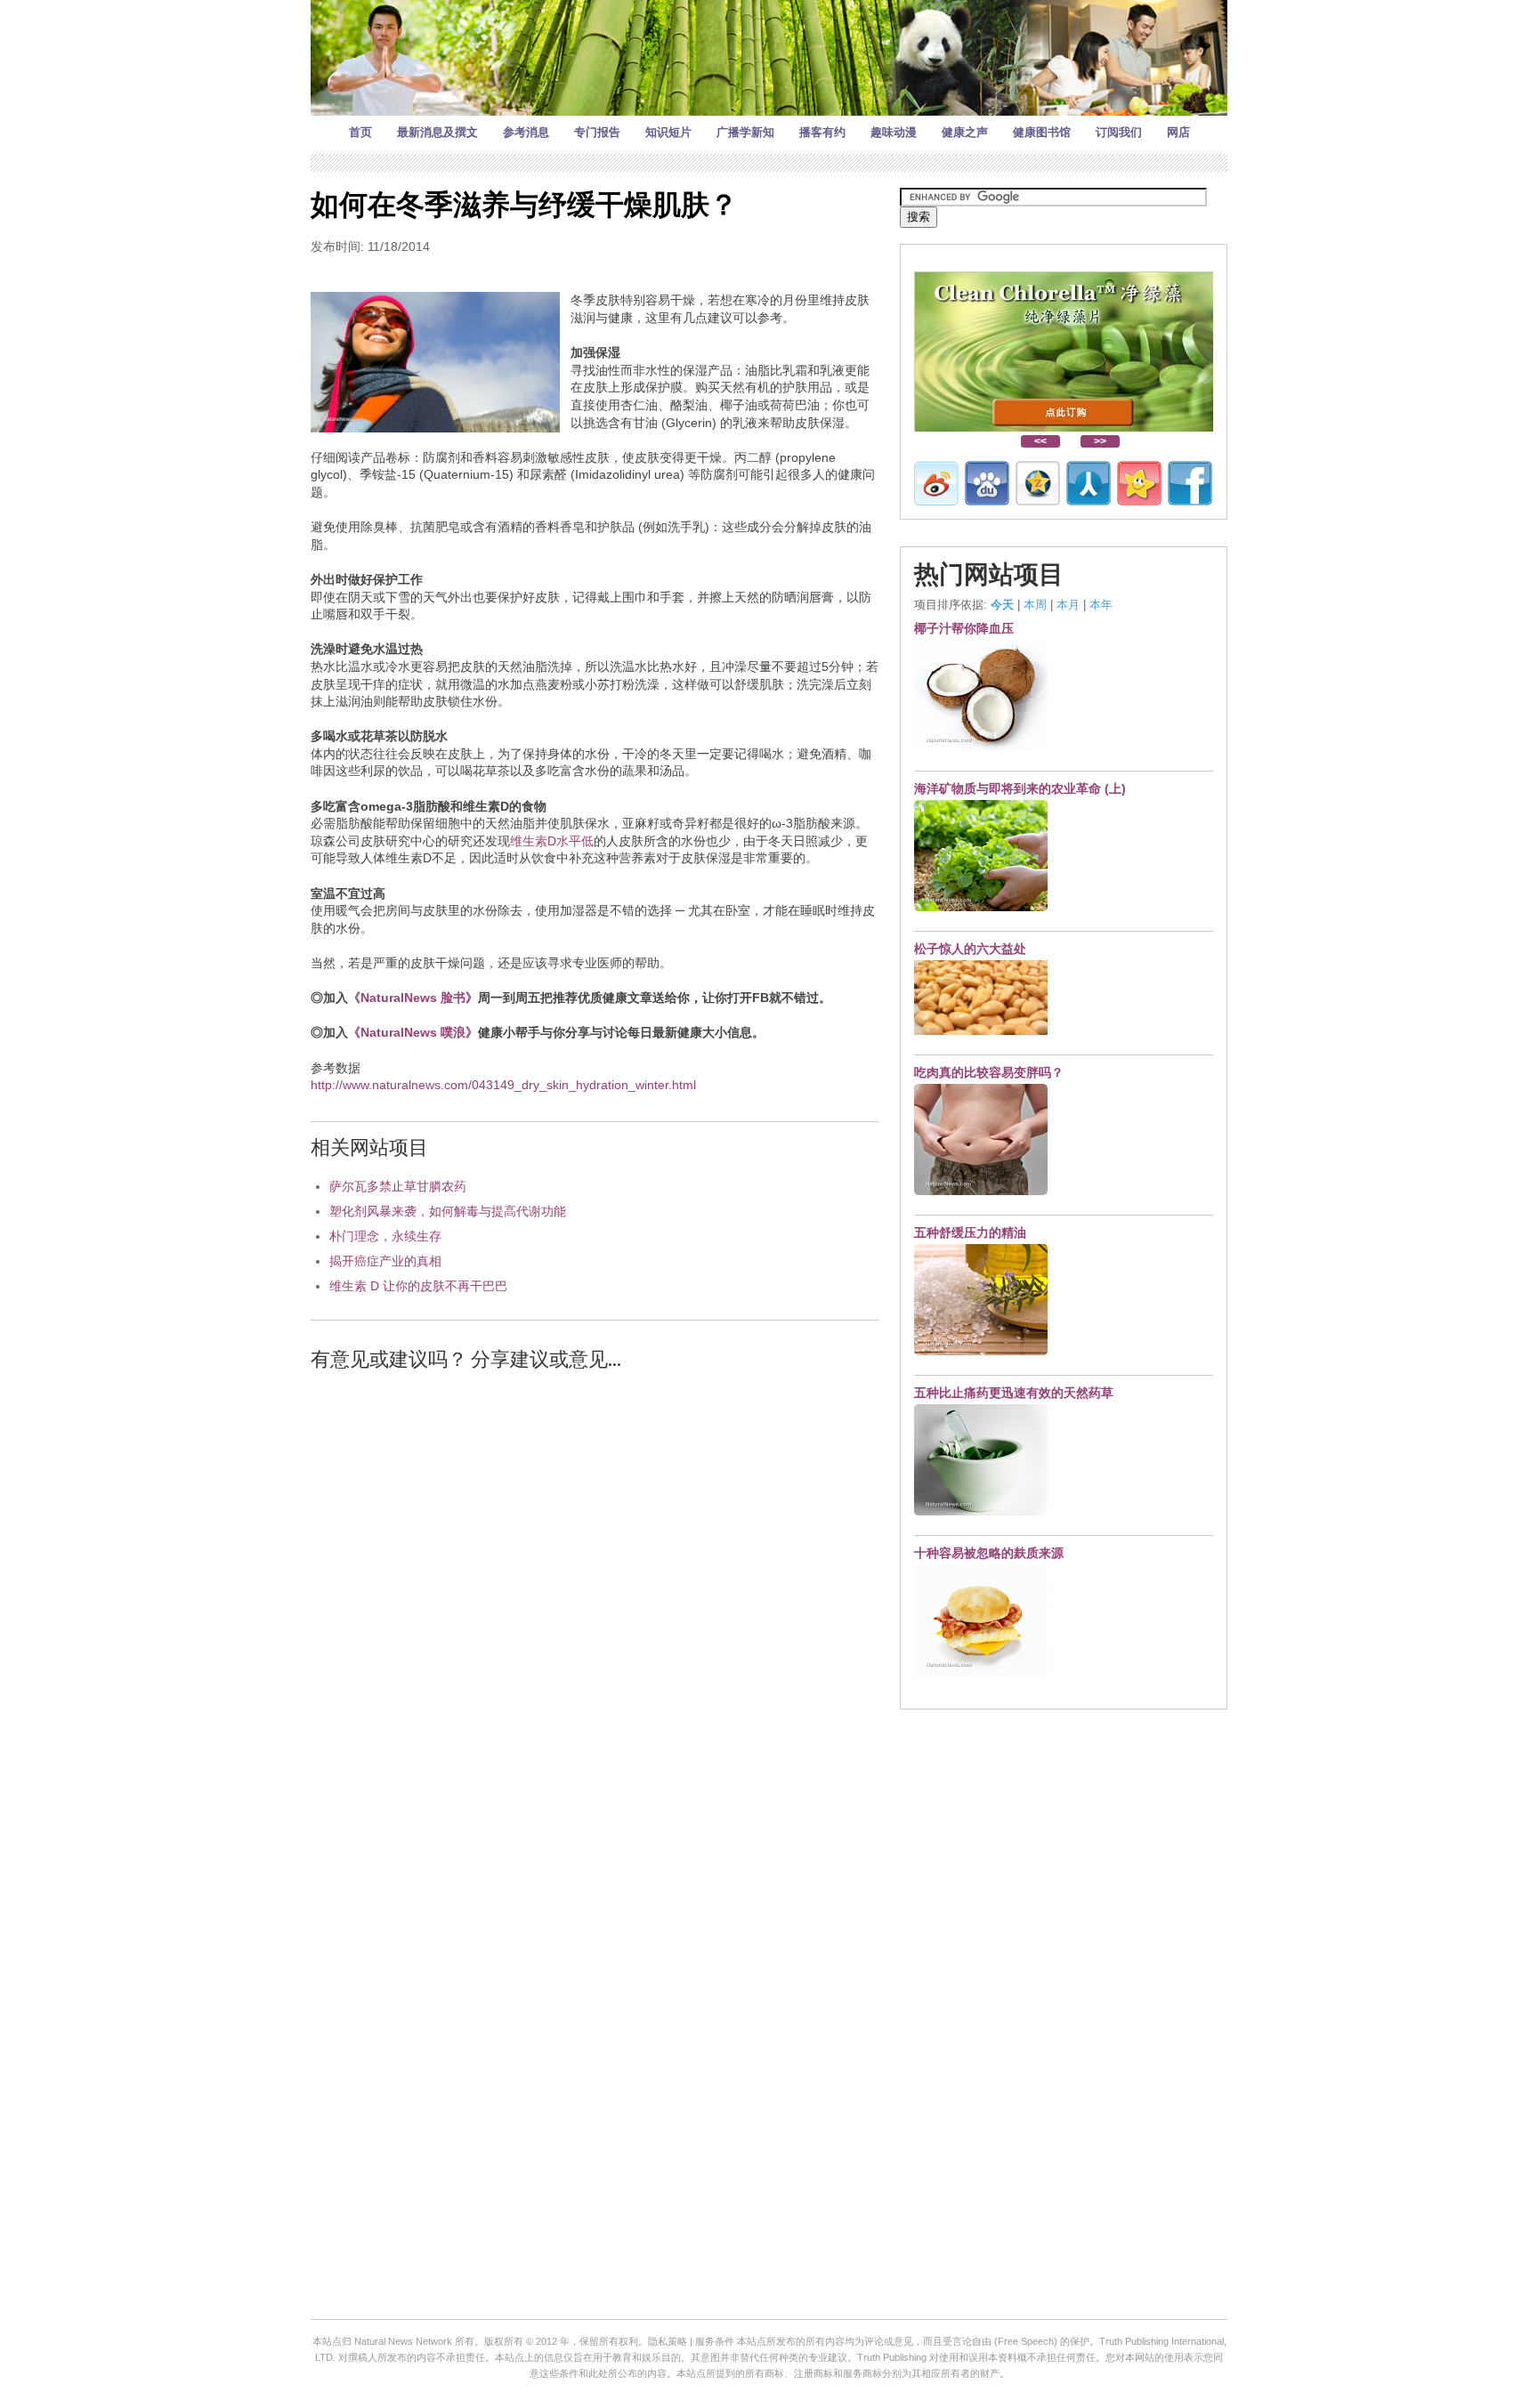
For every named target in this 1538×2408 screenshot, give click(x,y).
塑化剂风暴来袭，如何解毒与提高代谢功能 (448, 1211)
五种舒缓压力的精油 (970, 1232)
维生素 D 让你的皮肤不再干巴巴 (418, 1286)
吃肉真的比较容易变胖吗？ (989, 1072)
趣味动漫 (894, 132)
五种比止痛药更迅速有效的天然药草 (1014, 1393)
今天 (1002, 605)
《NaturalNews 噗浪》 (413, 1032)
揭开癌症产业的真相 (385, 1261)
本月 (1068, 605)
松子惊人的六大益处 (970, 949)
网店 (1178, 132)
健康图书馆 (1042, 132)
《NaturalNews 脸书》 (413, 998)
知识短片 (668, 132)
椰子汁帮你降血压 (964, 628)
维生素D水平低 (552, 841)
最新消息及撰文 (437, 132)
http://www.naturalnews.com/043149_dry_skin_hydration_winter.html (503, 1085)
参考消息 (526, 132)
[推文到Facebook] (1190, 483)
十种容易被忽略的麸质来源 (989, 1553)
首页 (360, 132)
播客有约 (822, 132)
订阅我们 (1119, 132)
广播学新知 (745, 132)
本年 (1101, 605)
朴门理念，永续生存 (385, 1236)
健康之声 (965, 132)
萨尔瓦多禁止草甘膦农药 (398, 1186)
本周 (1035, 605)
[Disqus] (595, 1612)
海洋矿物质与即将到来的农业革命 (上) (1020, 788)
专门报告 (597, 132)
